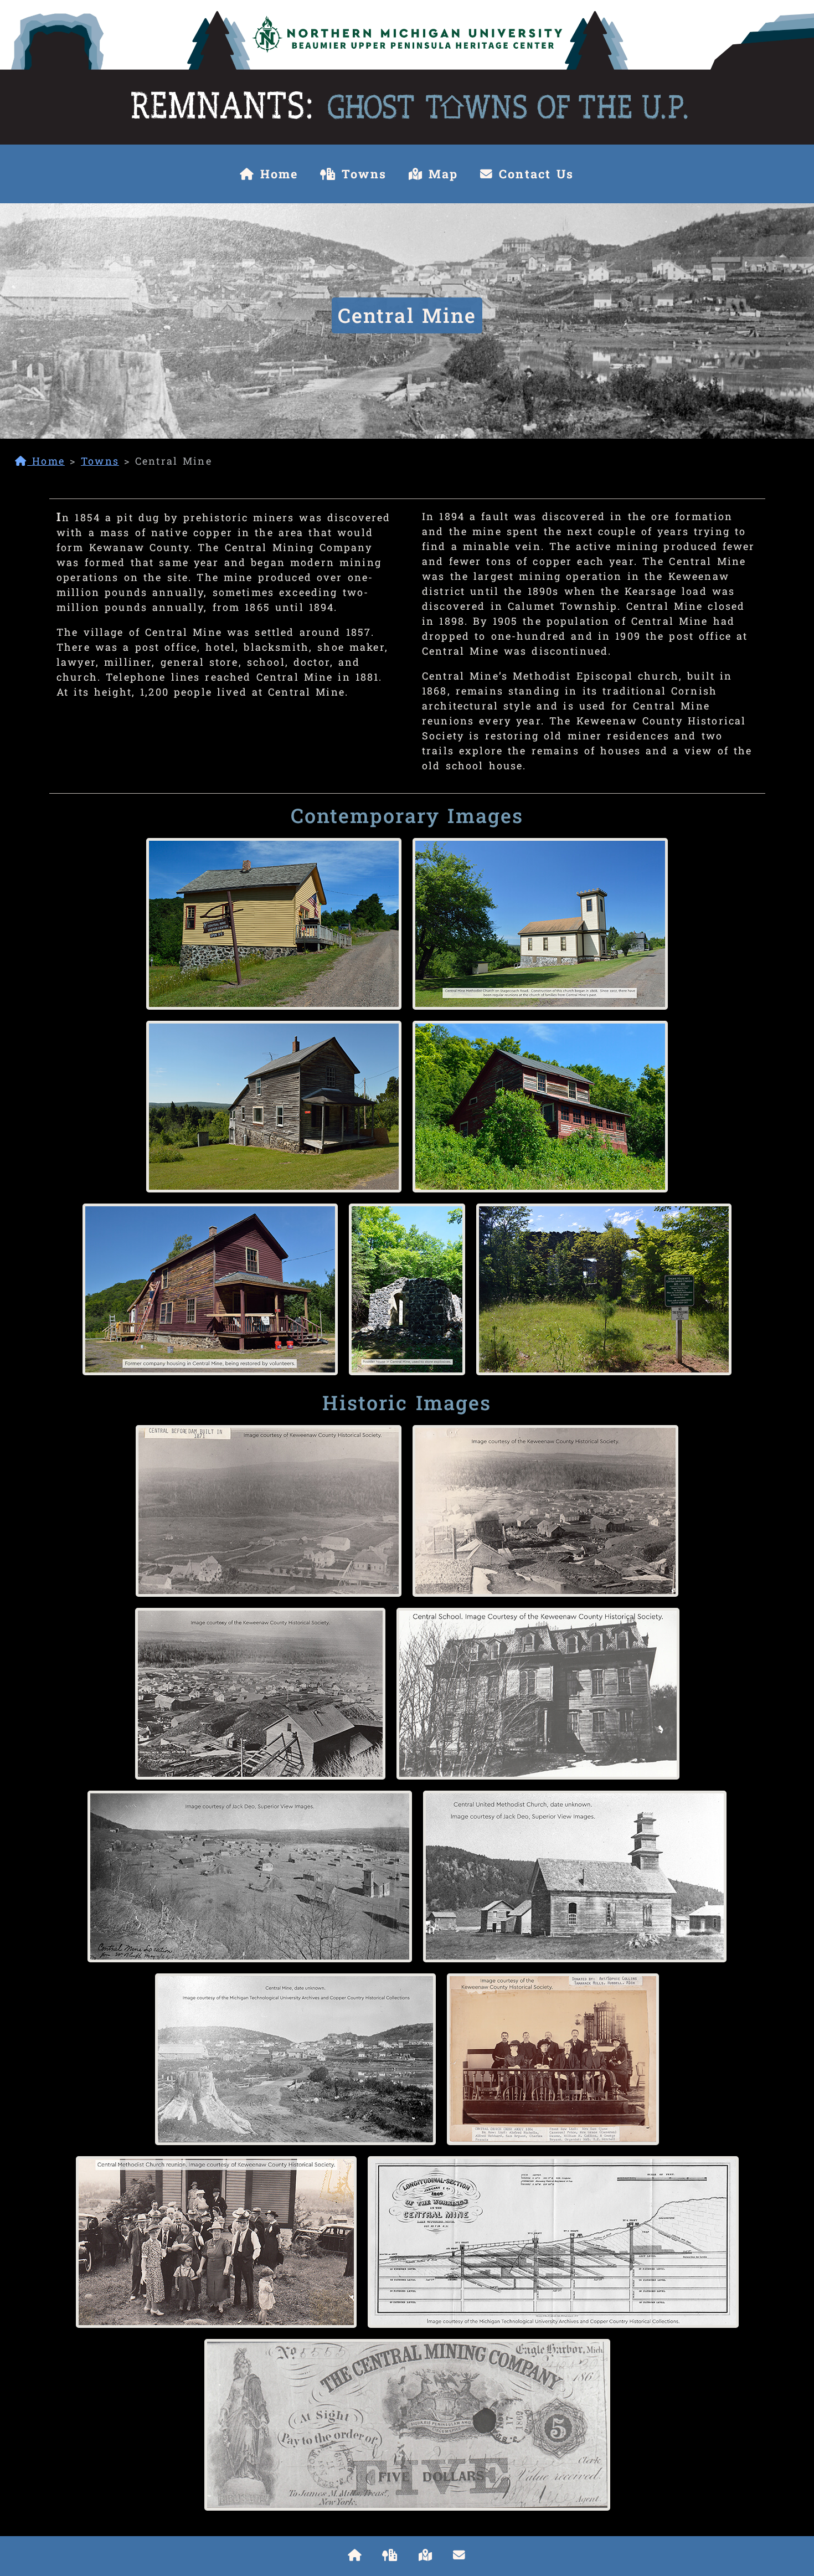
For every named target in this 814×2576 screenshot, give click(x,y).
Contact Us (534, 174)
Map (441, 174)
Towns (361, 174)
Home (277, 174)
